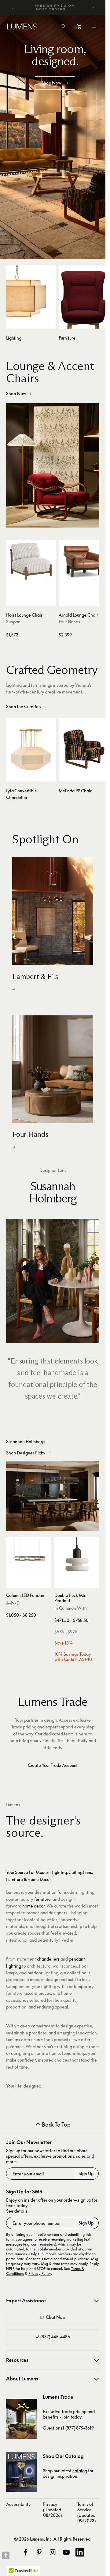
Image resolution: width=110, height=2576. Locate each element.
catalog (80, 2471)
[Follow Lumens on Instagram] (53, 2552)
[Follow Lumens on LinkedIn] (80, 2552)
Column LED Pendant (26, 1595)
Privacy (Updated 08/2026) (52, 2510)
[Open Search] (64, 27)
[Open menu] (94, 27)
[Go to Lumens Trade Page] (21, 2419)
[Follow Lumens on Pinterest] (39, 2552)
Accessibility (18, 2504)
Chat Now (56, 2317)
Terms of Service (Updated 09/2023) (86, 2512)
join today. (72, 2417)
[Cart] (80, 28)
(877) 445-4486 (55, 2337)
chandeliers (48, 1959)
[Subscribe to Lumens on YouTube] (66, 2552)
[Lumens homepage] (22, 27)
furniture (42, 1899)
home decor (33, 1906)
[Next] (93, 8)
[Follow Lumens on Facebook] (26, 2552)
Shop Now (16, 393)
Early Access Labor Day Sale (55, 7)
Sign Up (86, 2173)
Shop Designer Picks (25, 1453)
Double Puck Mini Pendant (71, 1598)
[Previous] (13, 8)
